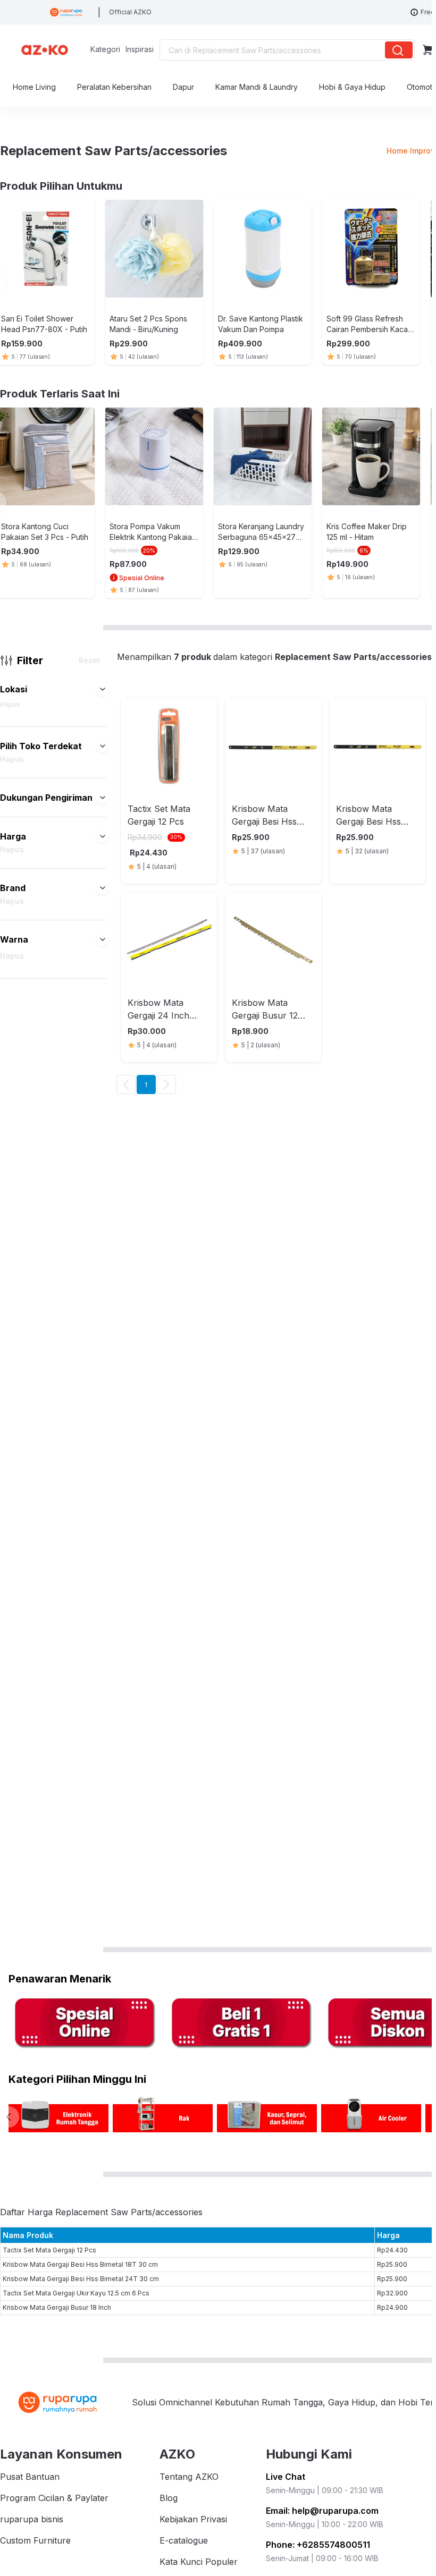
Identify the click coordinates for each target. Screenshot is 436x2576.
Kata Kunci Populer (199, 2562)
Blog (169, 2498)
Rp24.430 (392, 2250)
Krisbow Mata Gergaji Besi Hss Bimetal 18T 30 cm (80, 2264)
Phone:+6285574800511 (318, 2545)
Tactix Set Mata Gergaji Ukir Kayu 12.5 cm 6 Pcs (76, 2293)
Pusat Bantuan (30, 2477)
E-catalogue (184, 2540)
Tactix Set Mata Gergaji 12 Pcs (49, 2250)
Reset (89, 660)
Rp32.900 (392, 2293)
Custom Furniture (35, 2540)
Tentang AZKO (189, 2477)
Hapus (10, 704)
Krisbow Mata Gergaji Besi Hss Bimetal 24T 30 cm (81, 2279)
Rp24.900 (392, 2307)
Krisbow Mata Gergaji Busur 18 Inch (57, 2307)
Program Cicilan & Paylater (54, 2498)
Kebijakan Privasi (193, 2519)
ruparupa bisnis (32, 2519)
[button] (103, 689)
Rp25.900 (392, 2264)
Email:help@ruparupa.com (322, 2511)
